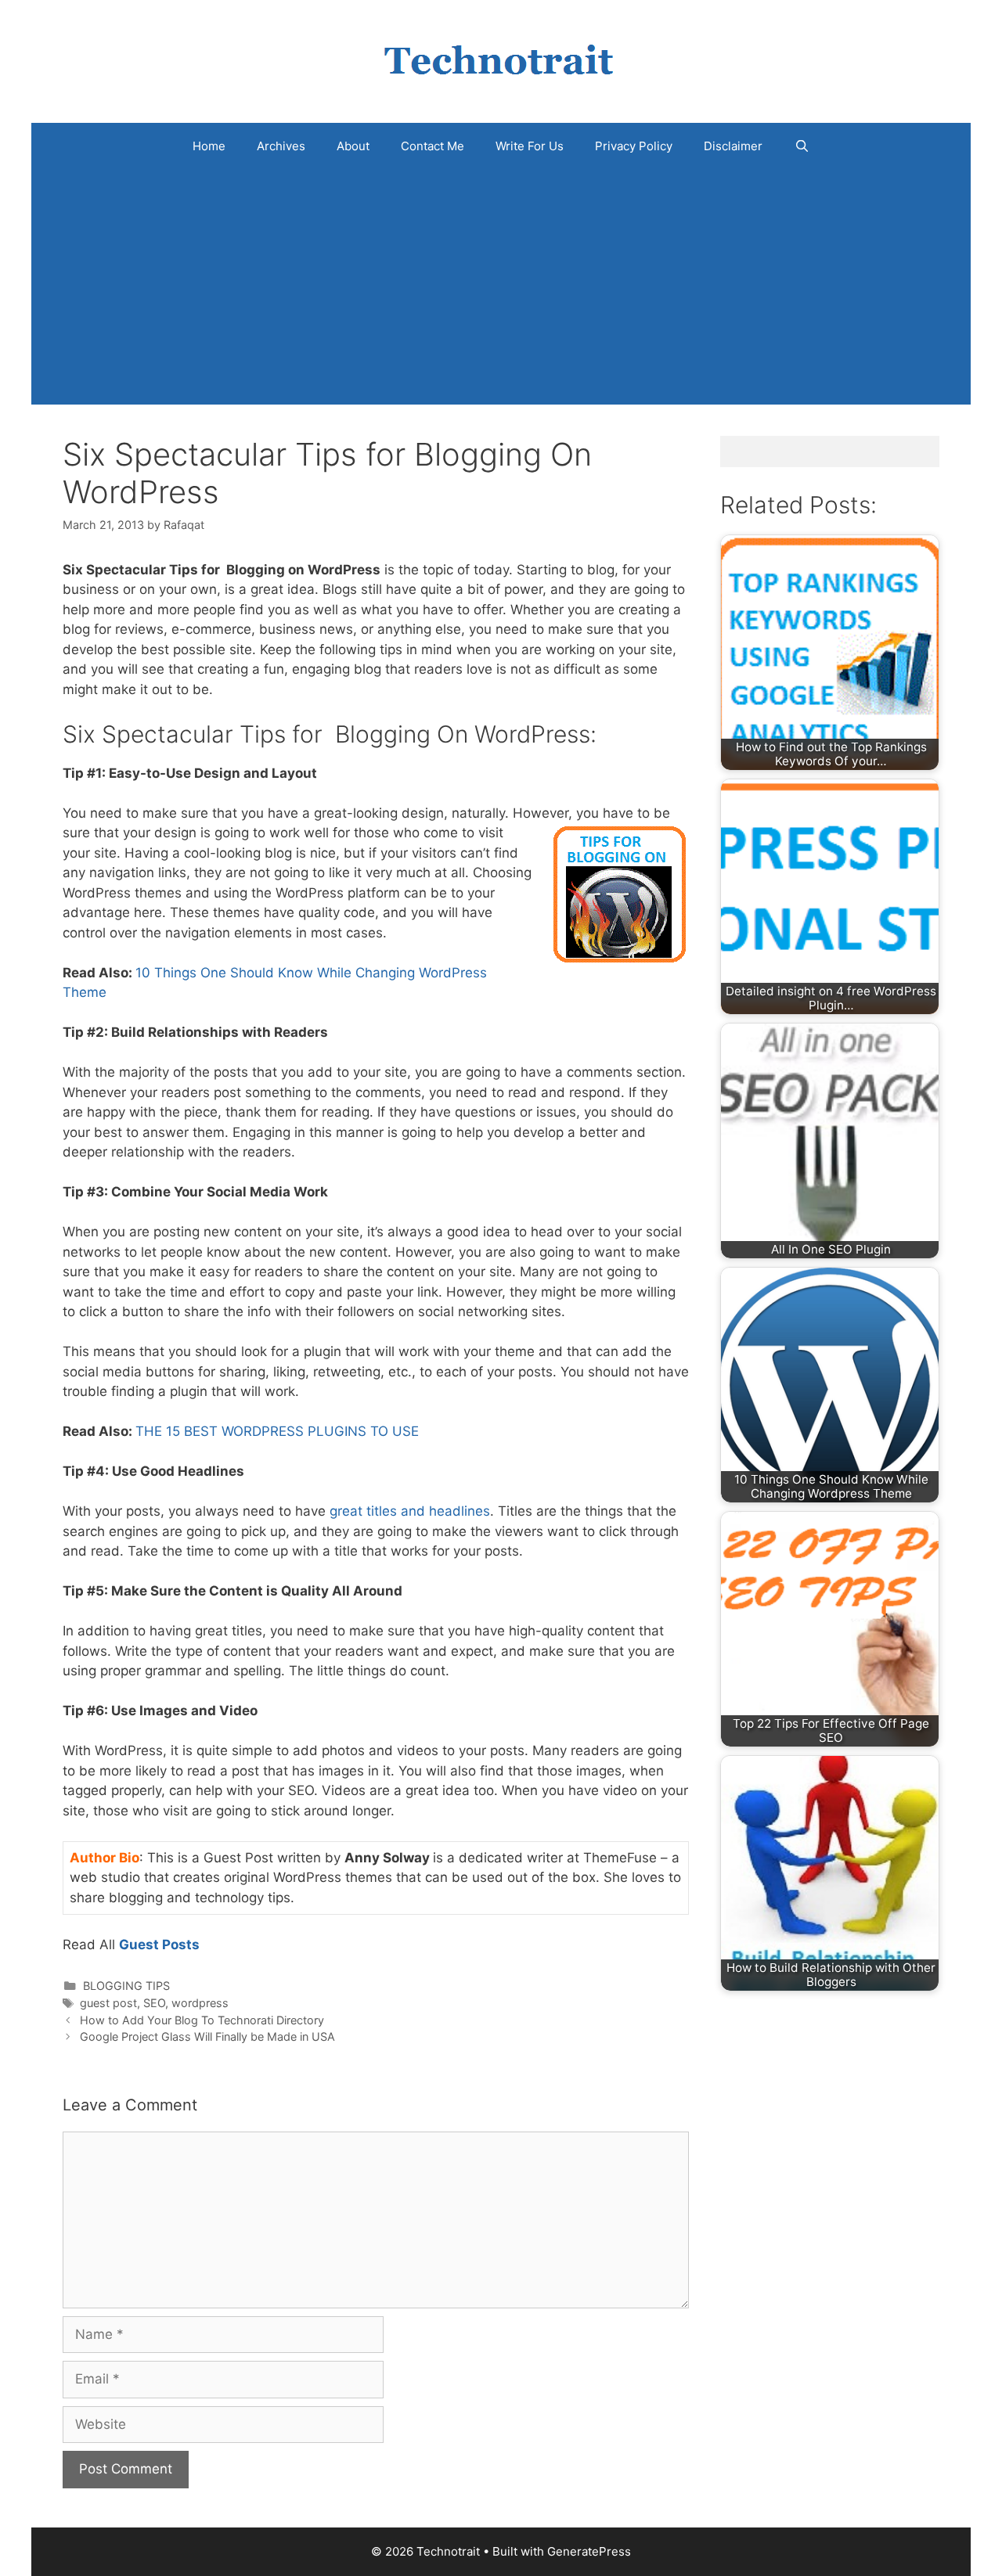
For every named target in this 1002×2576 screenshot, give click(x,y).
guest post (108, 2003)
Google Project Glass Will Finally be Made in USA (207, 2036)
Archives (281, 146)
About (353, 146)
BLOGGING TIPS (126, 1986)
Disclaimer (733, 146)
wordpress (200, 2003)
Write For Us (530, 146)
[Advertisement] (501, 287)
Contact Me (433, 146)
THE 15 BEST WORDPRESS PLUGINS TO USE (277, 1431)
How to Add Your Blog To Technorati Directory (202, 2020)
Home (209, 146)
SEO (154, 2003)
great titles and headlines (410, 1511)
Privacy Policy (634, 146)
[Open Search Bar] (801, 146)
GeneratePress (589, 2551)
